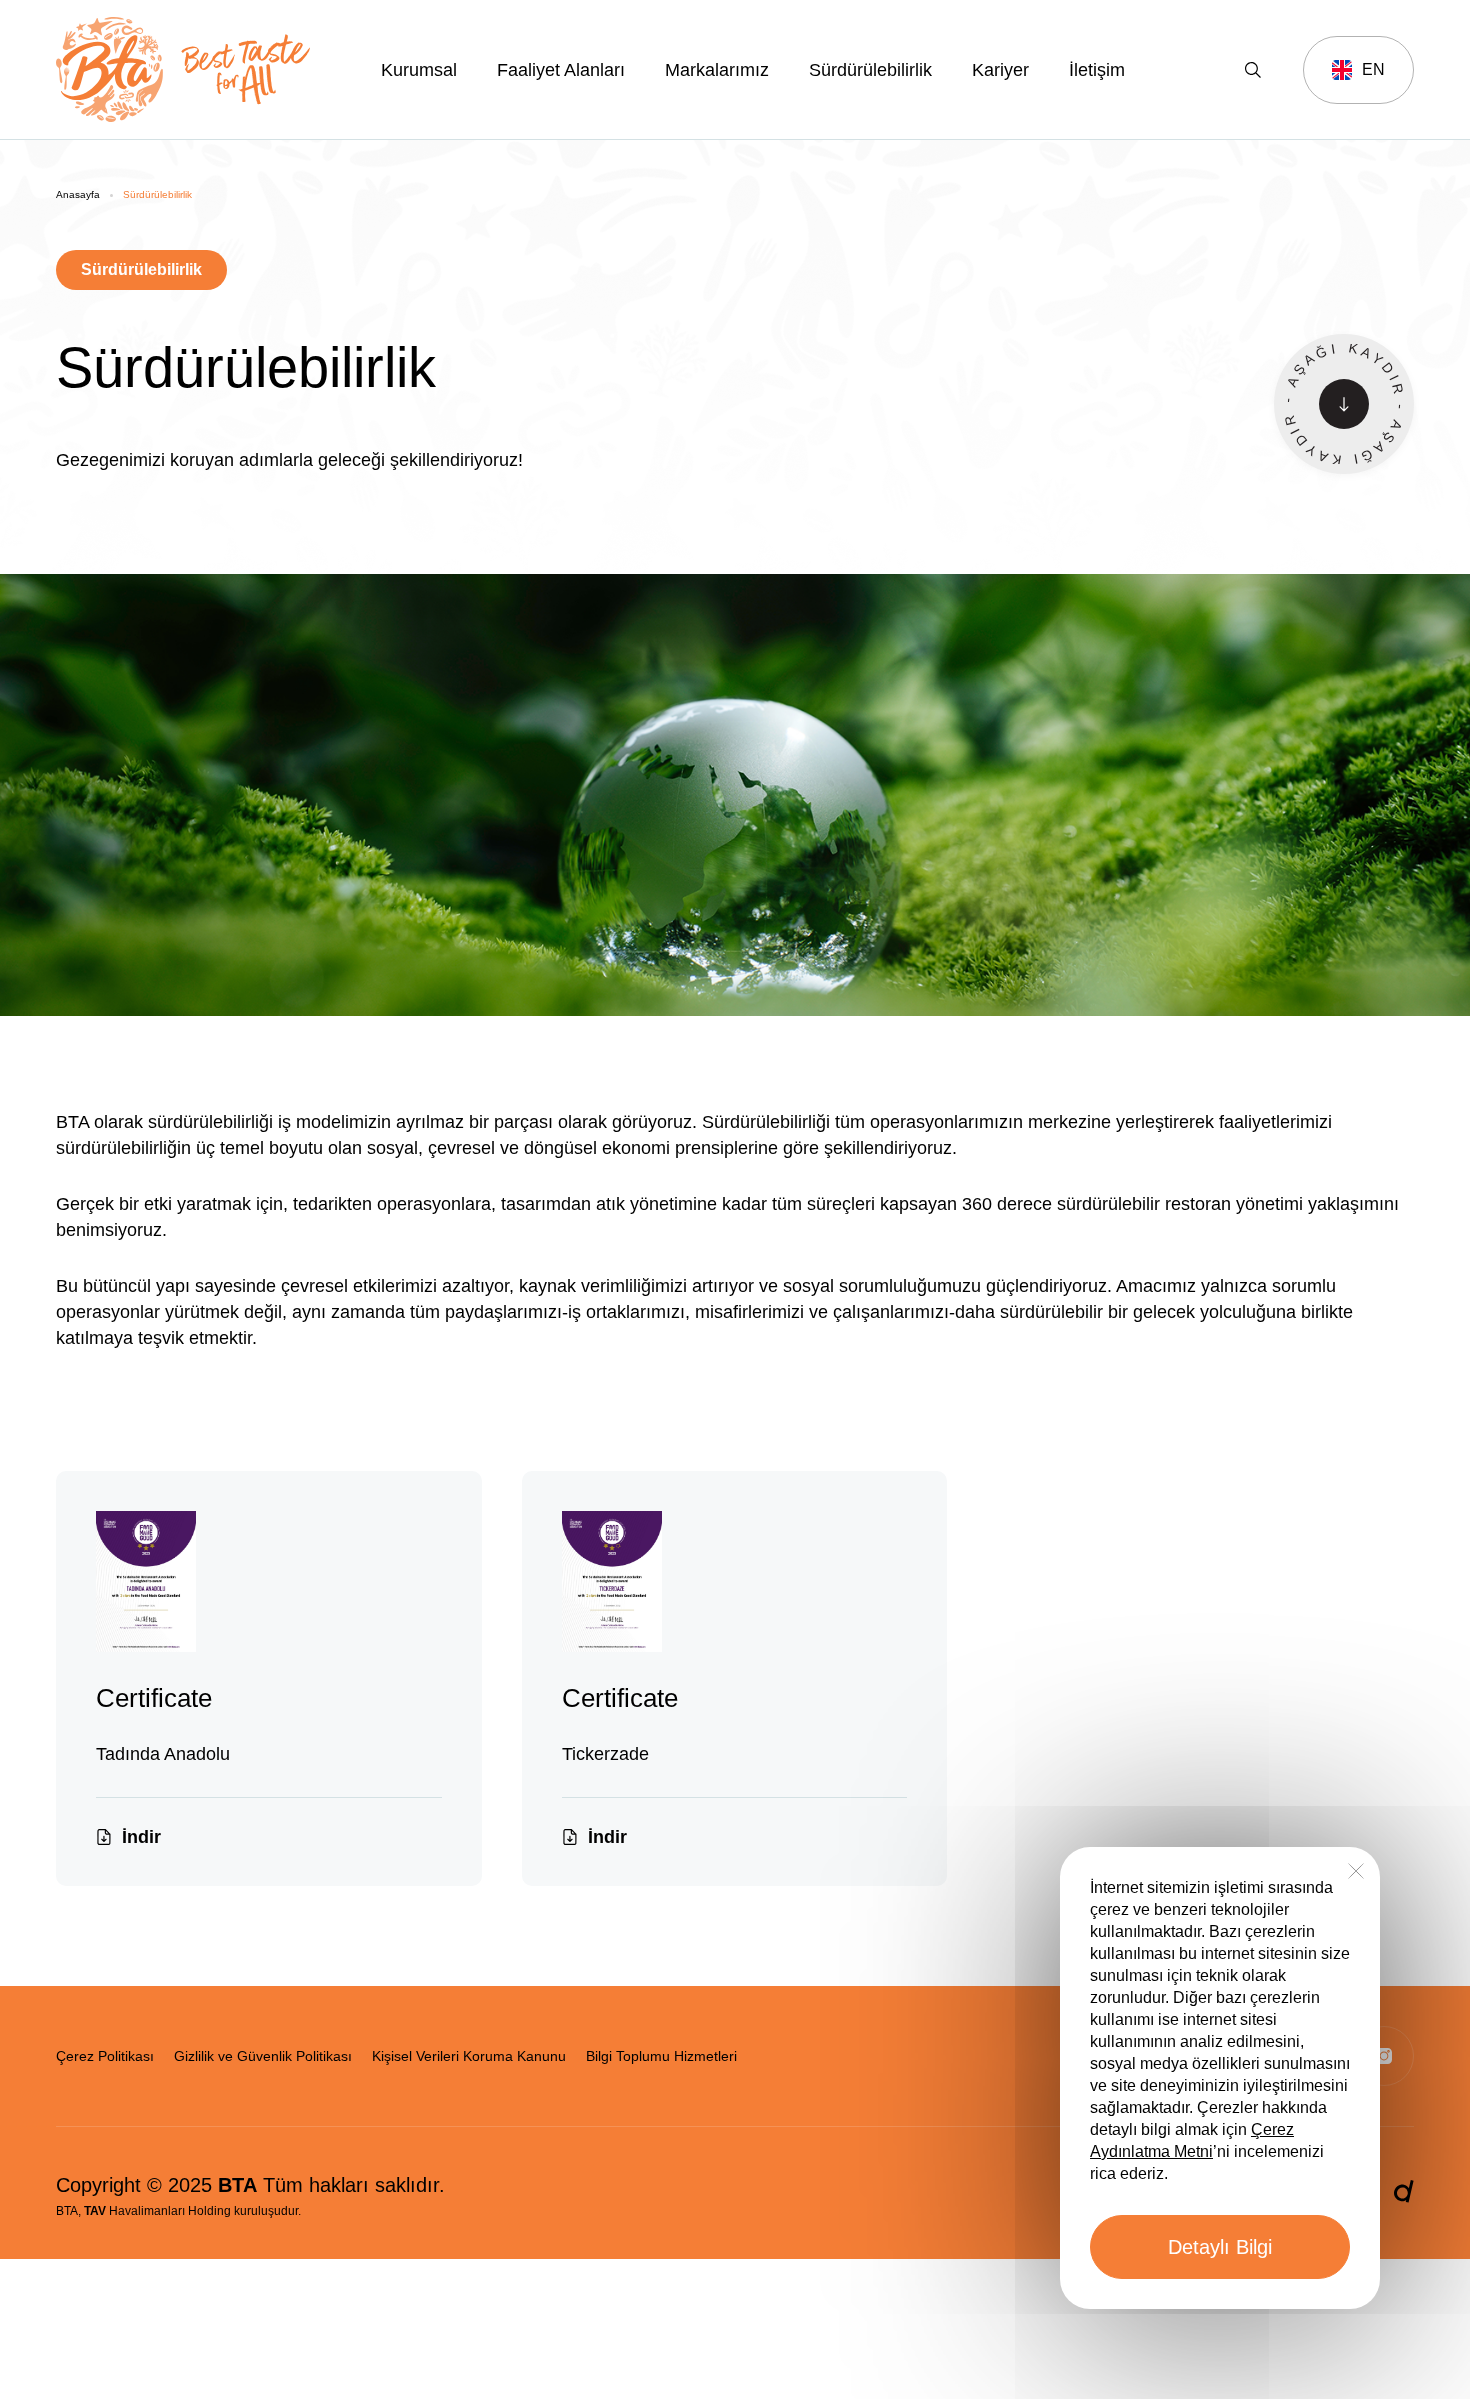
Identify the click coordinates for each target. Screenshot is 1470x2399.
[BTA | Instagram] (1384, 2056)
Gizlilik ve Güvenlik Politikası (263, 2056)
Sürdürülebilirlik (870, 70)
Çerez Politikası (105, 2056)
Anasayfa (78, 195)
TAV (95, 2211)
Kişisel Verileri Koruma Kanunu (469, 2056)
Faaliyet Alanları (561, 70)
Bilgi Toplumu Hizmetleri (661, 2056)
